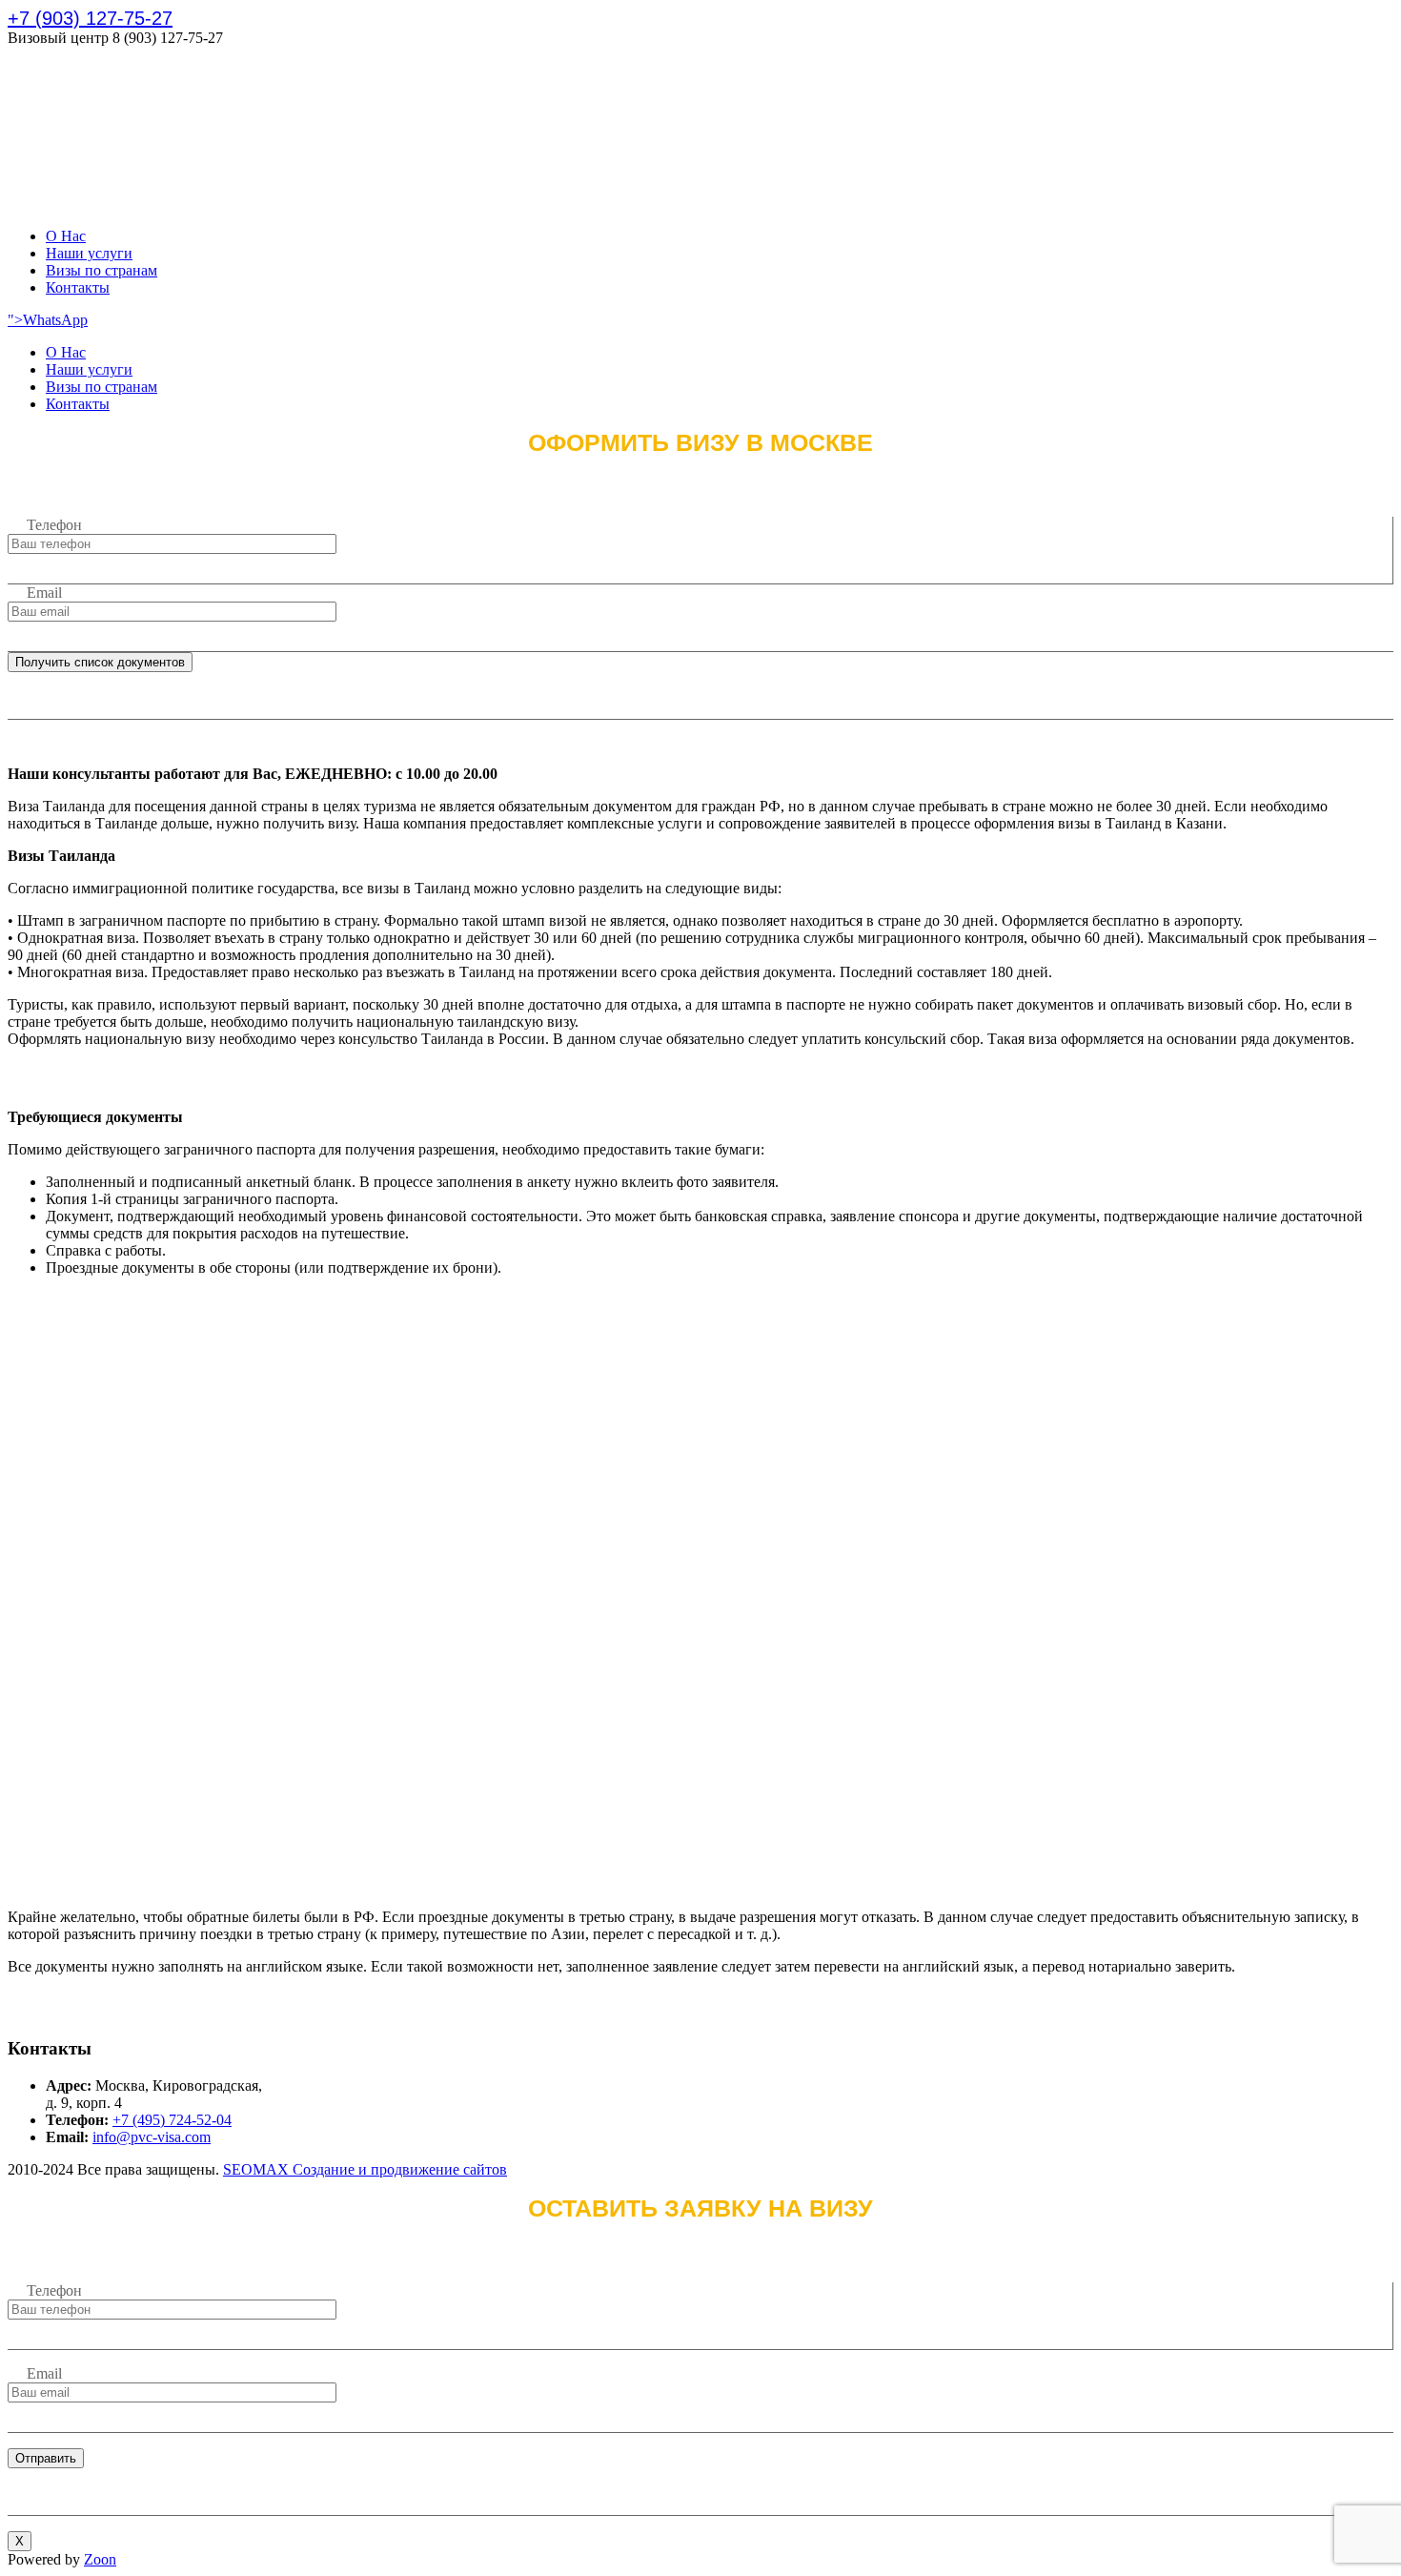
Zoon (100, 2559)
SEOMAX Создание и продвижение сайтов (365, 2169)
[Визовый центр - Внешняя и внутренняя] (89, 204)
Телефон (54, 525)
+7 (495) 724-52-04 (172, 2120)
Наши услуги (89, 253)
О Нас (66, 236)
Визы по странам (102, 270)
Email (44, 593)
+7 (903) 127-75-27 (90, 18)
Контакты (78, 287)
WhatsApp (55, 320)
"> (15, 320)
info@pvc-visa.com (152, 2137)
